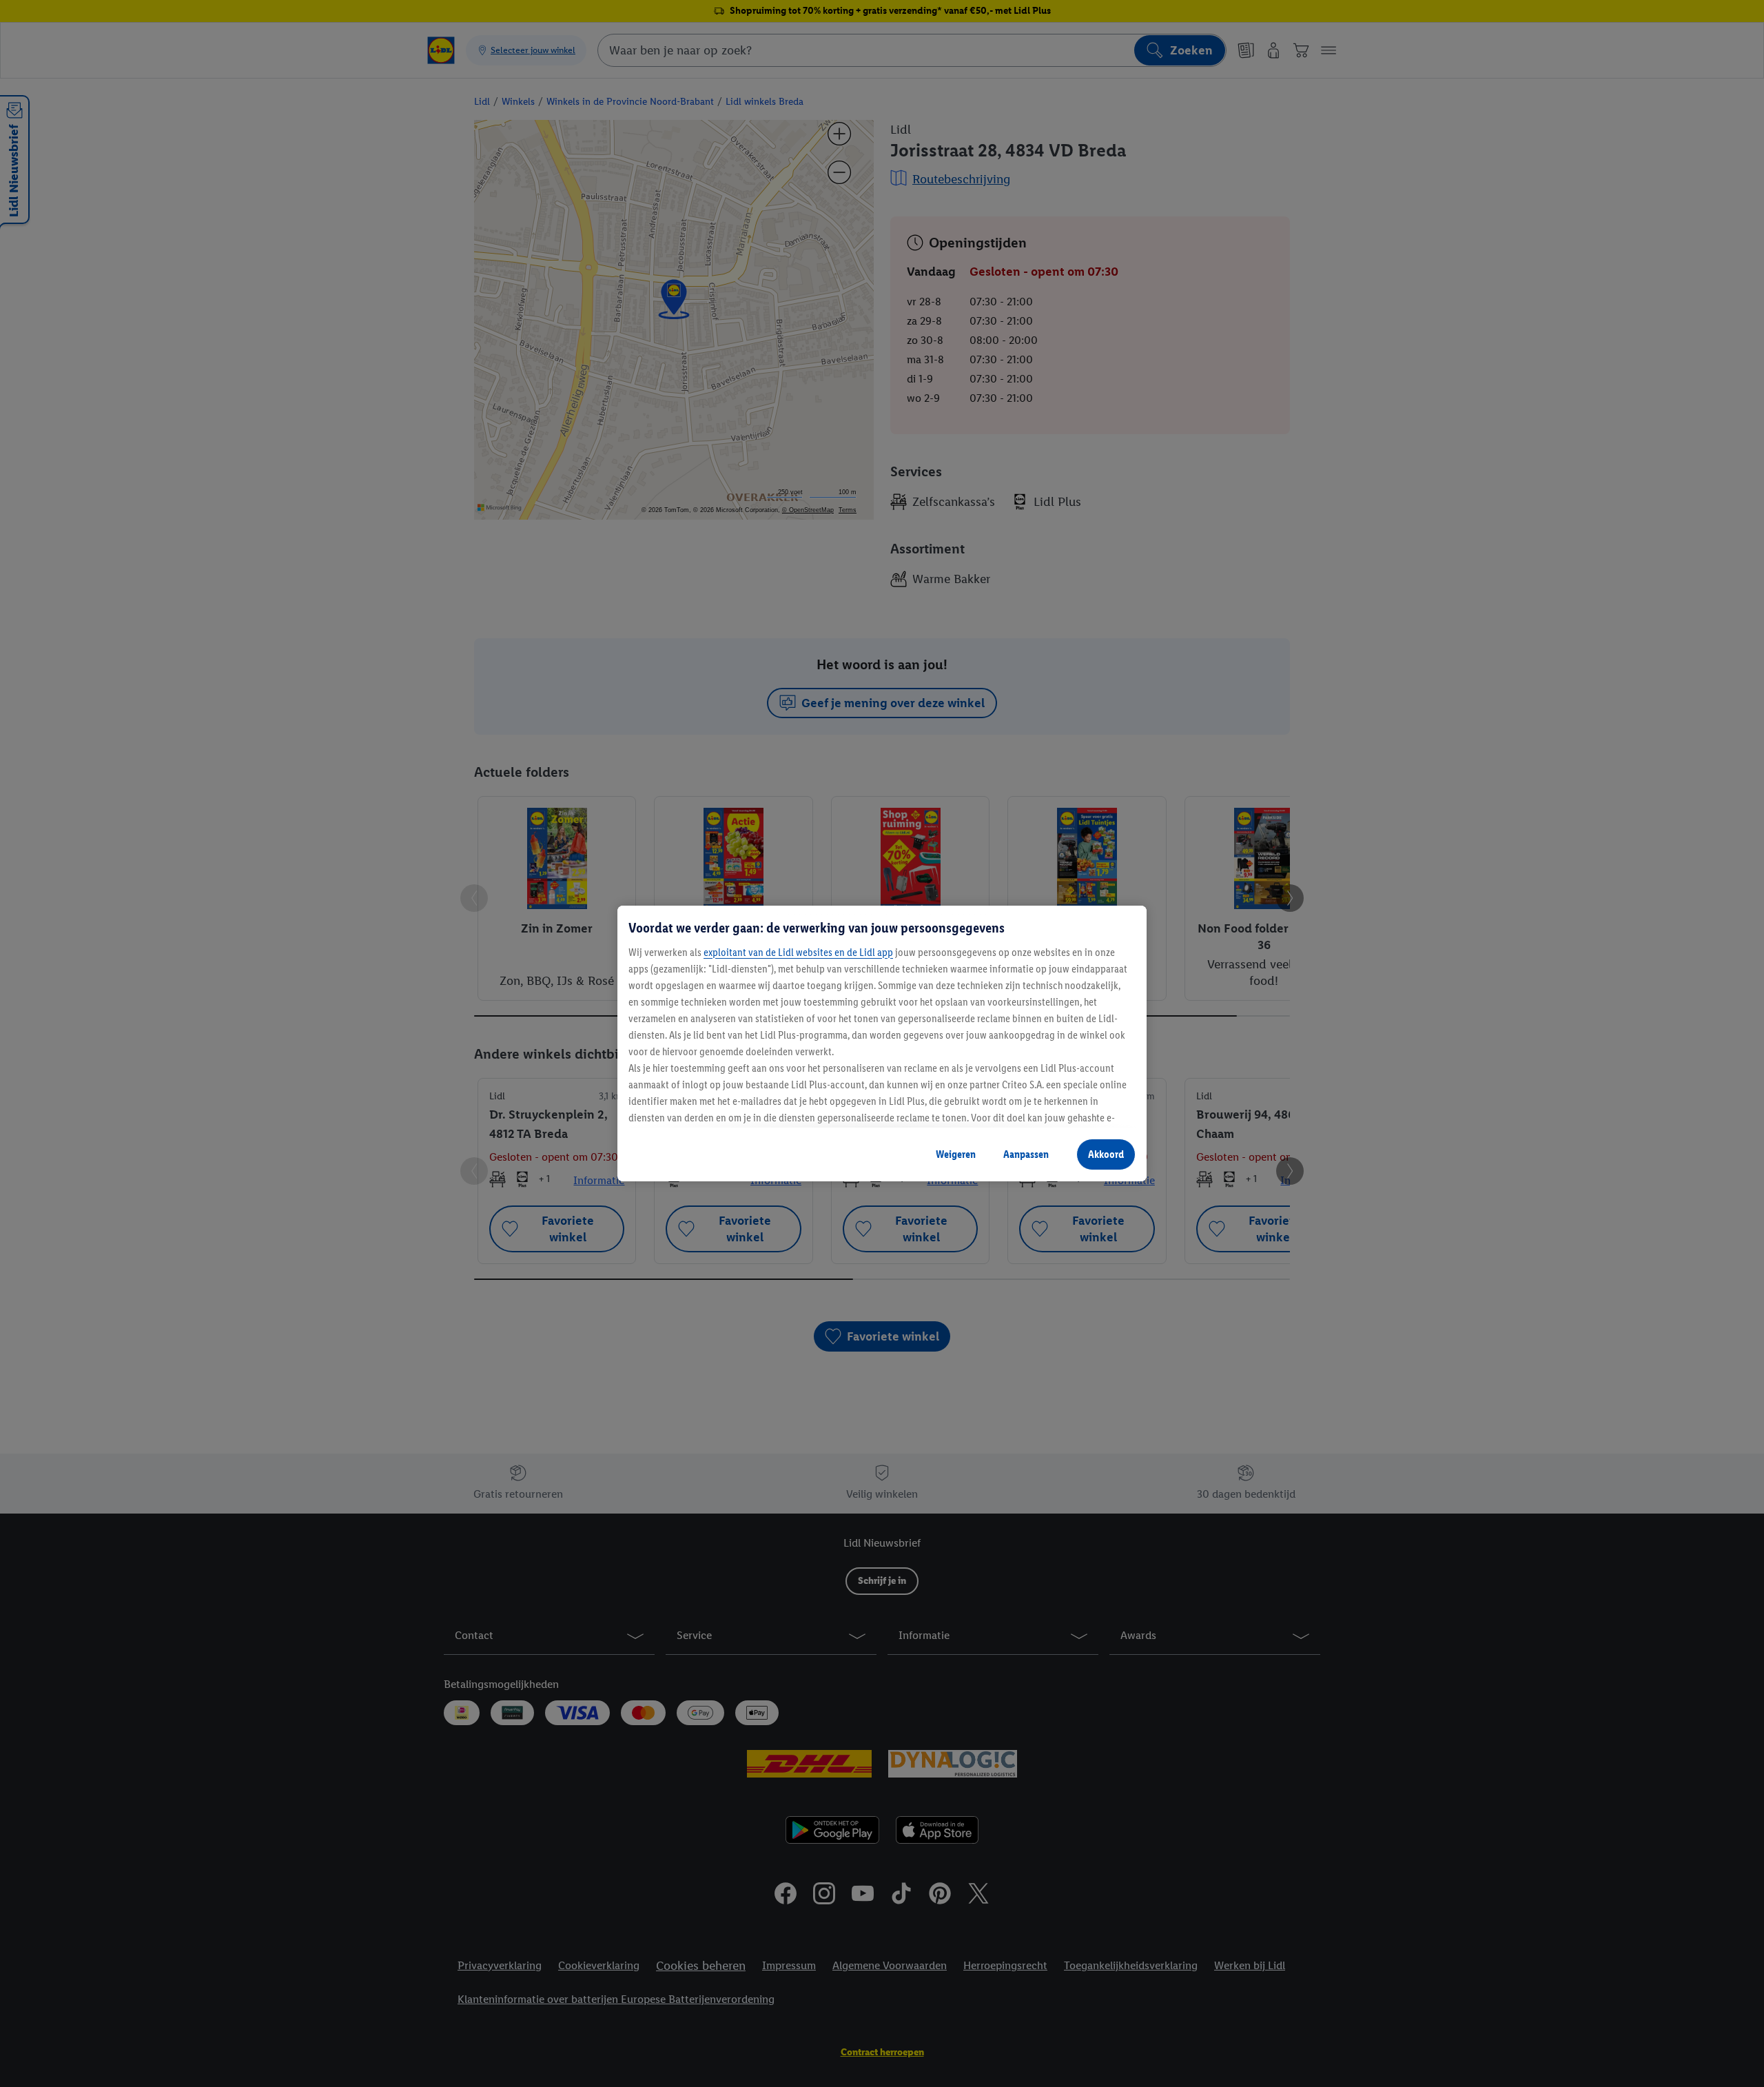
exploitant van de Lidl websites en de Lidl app (798, 952)
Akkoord (1106, 1154)
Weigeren (956, 1154)
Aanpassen (1026, 1154)
